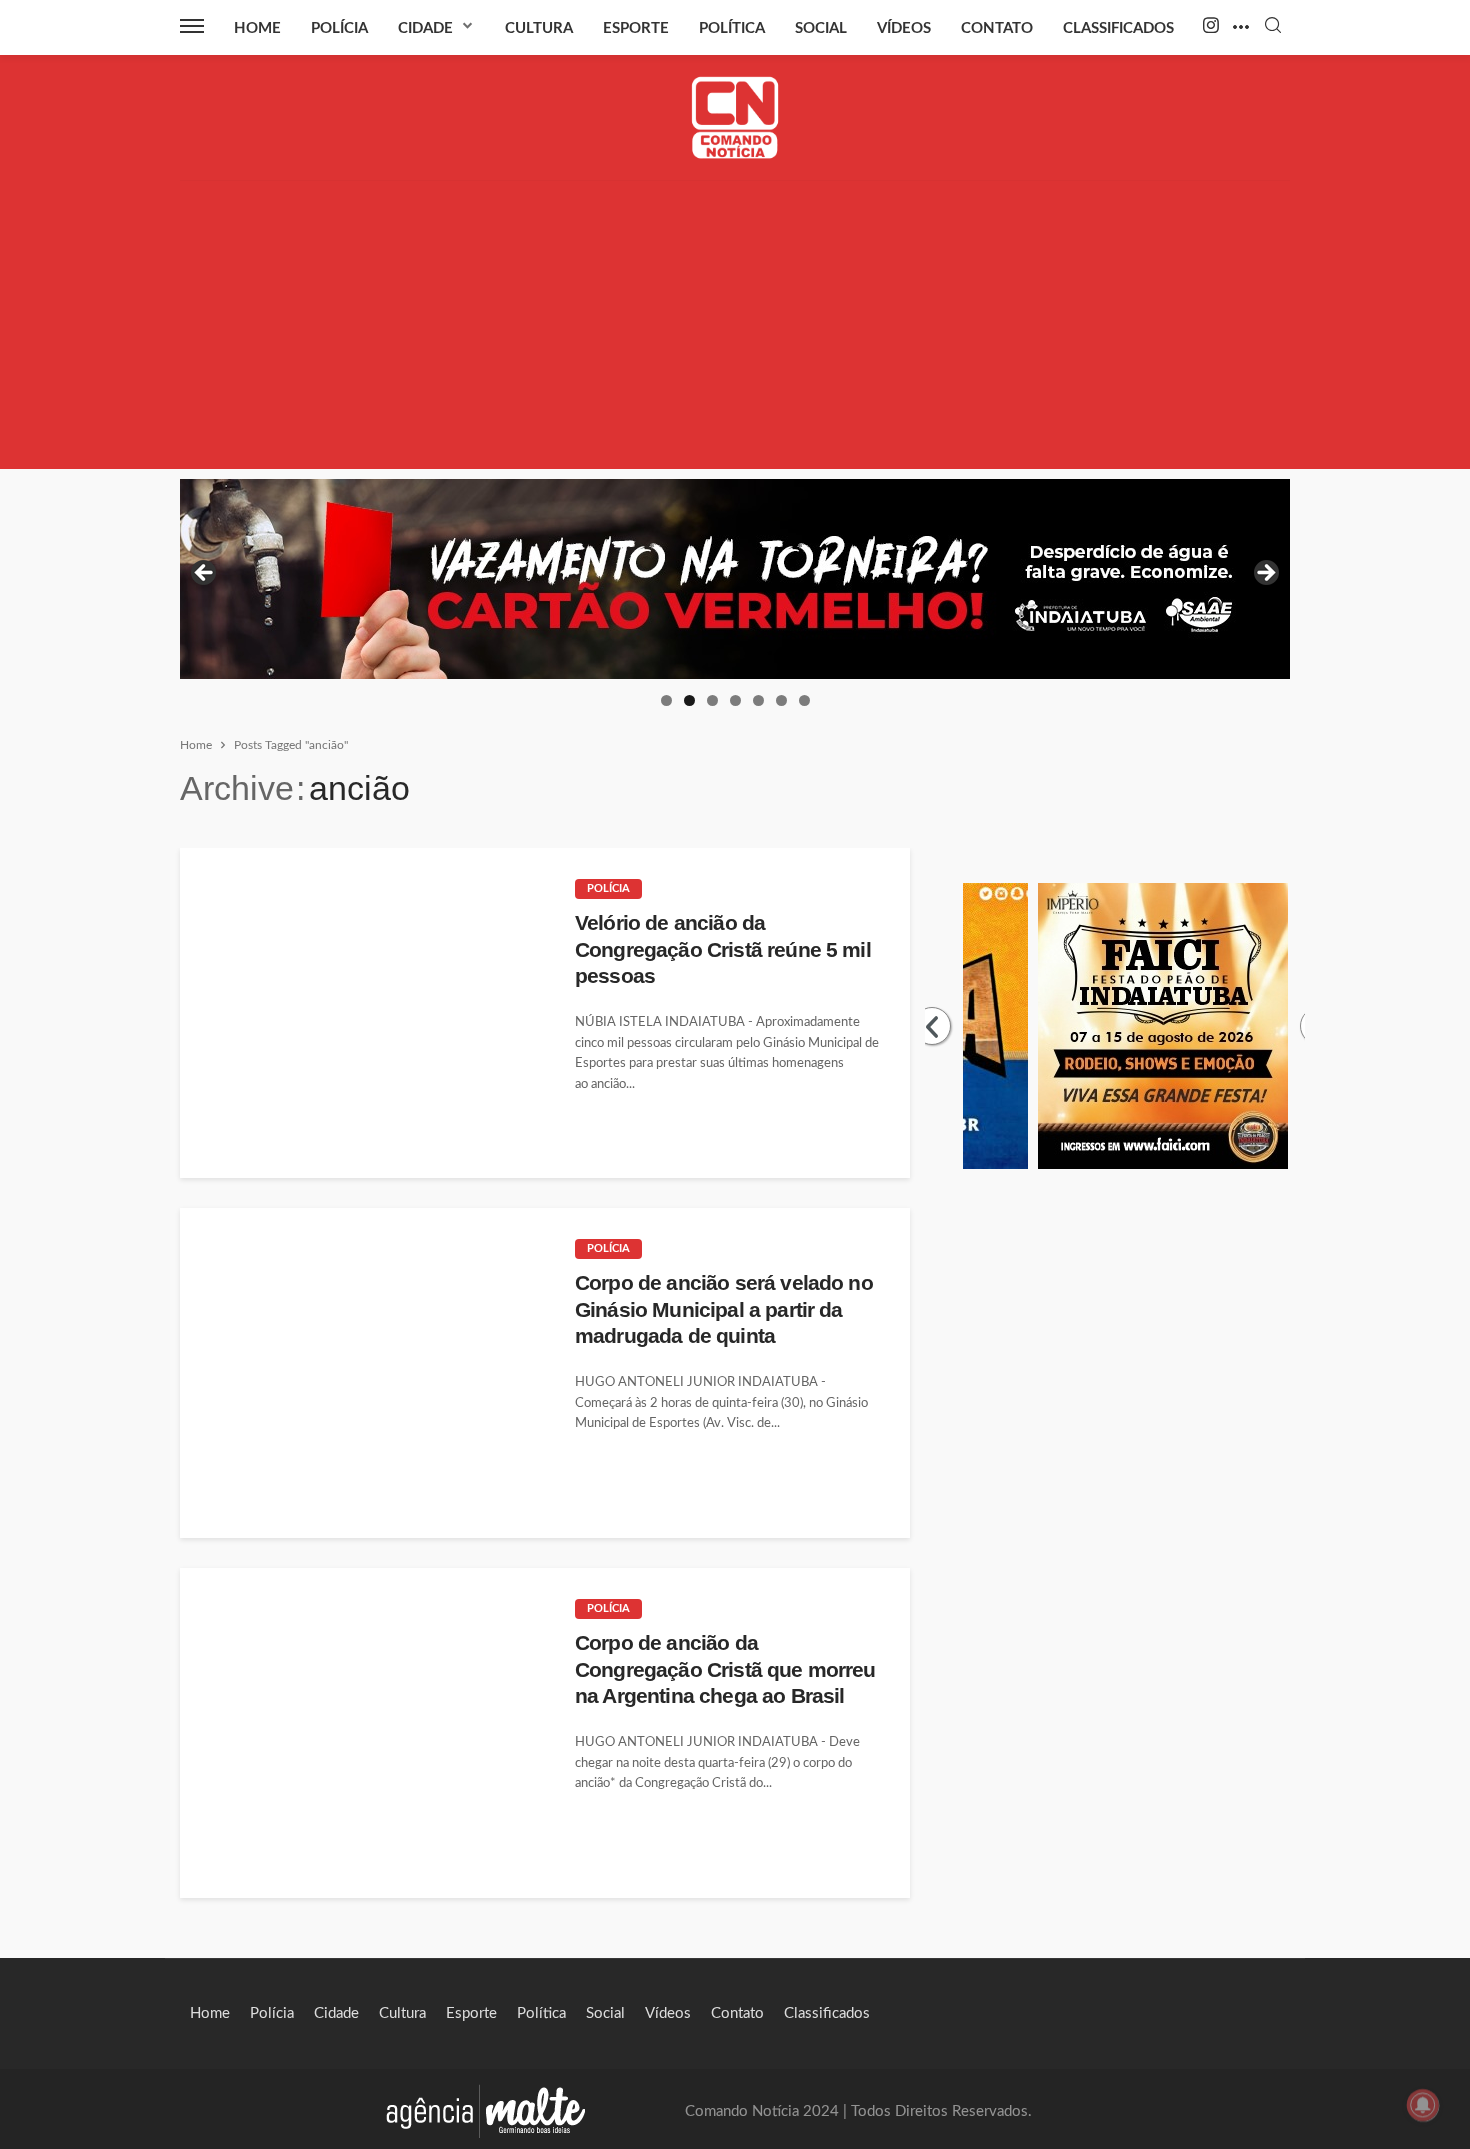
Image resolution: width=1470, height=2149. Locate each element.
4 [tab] (735, 700)
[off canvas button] (192, 26)
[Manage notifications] (1423, 2105)
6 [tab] (781, 700)
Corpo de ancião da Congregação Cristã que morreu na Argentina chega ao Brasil (725, 1669)
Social (821, 28)
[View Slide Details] (735, 579)
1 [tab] (666, 700)
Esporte (636, 28)
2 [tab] (689, 700)
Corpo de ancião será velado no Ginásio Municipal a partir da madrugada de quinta (724, 1309)
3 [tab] (712, 700)
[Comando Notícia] (735, 117)
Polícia (339, 28)
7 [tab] (804, 700)
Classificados (1118, 28)
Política (732, 28)
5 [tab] (758, 700)
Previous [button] (205, 574)
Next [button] (1265, 574)
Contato (997, 28)
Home (257, 28)
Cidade (425, 28)
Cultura (539, 28)
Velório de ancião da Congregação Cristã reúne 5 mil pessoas (723, 949)
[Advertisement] (735, 329)
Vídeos (904, 28)
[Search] (1273, 26)
